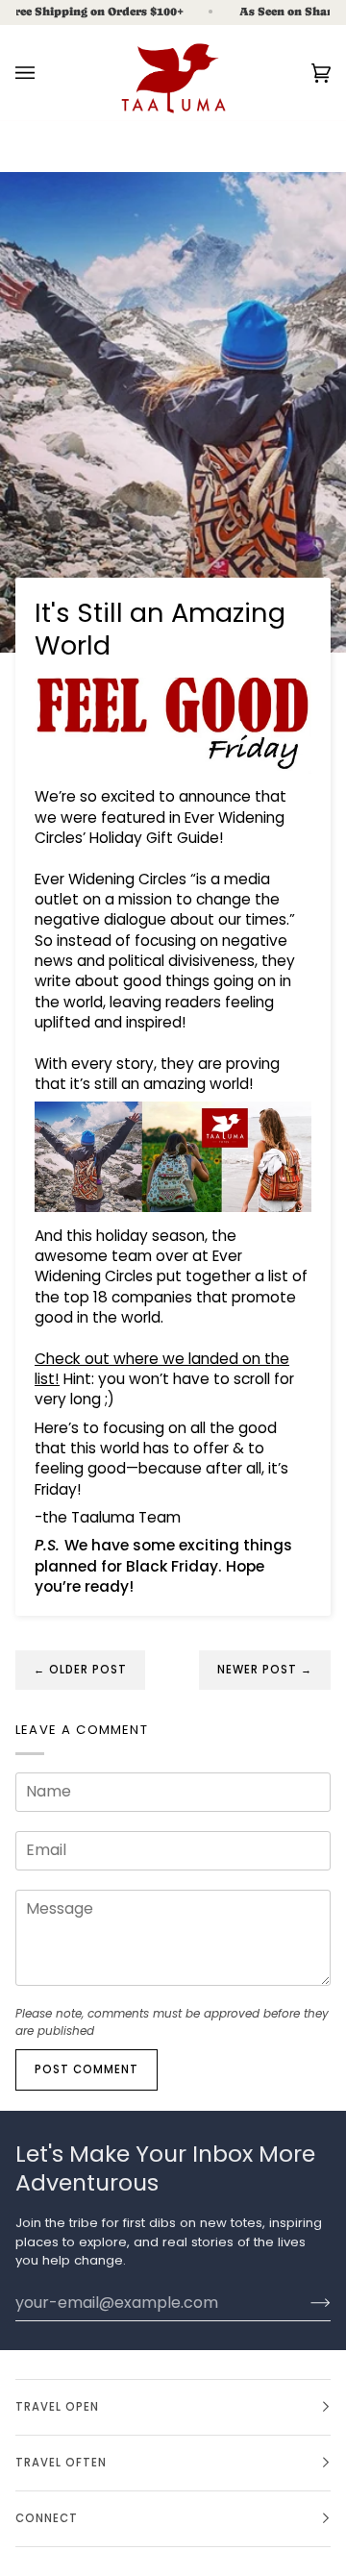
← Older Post (80, 1670)
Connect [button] (47, 2518)
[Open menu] (44, 73)
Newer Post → (265, 1670)
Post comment (86, 2069)
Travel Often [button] (61, 2463)
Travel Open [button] (57, 2407)
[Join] (305, 2302)
